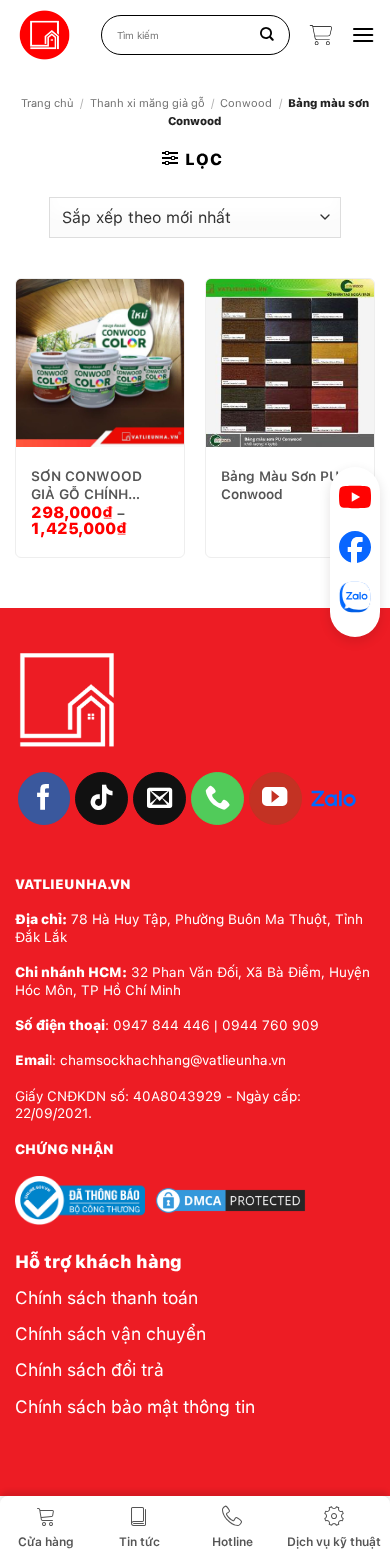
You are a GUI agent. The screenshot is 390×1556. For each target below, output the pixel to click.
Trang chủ (47, 103)
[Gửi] (267, 34)
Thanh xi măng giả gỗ (147, 103)
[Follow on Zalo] (333, 797)
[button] (321, 35)
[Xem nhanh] (155, 358)
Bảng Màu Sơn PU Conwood (280, 485)
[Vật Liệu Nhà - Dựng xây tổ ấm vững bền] (45, 35)
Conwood (246, 103)
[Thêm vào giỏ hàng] (55, 358)
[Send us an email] (159, 798)
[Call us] (217, 798)
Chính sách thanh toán (106, 1297)
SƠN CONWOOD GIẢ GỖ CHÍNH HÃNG (86, 485)
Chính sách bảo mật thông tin (135, 1406)
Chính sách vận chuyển (110, 1333)
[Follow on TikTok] (101, 798)
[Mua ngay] (105, 358)
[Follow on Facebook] (44, 798)
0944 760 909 (270, 1025)
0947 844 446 (161, 1025)
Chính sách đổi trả (89, 1369)
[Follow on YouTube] (275, 798)
